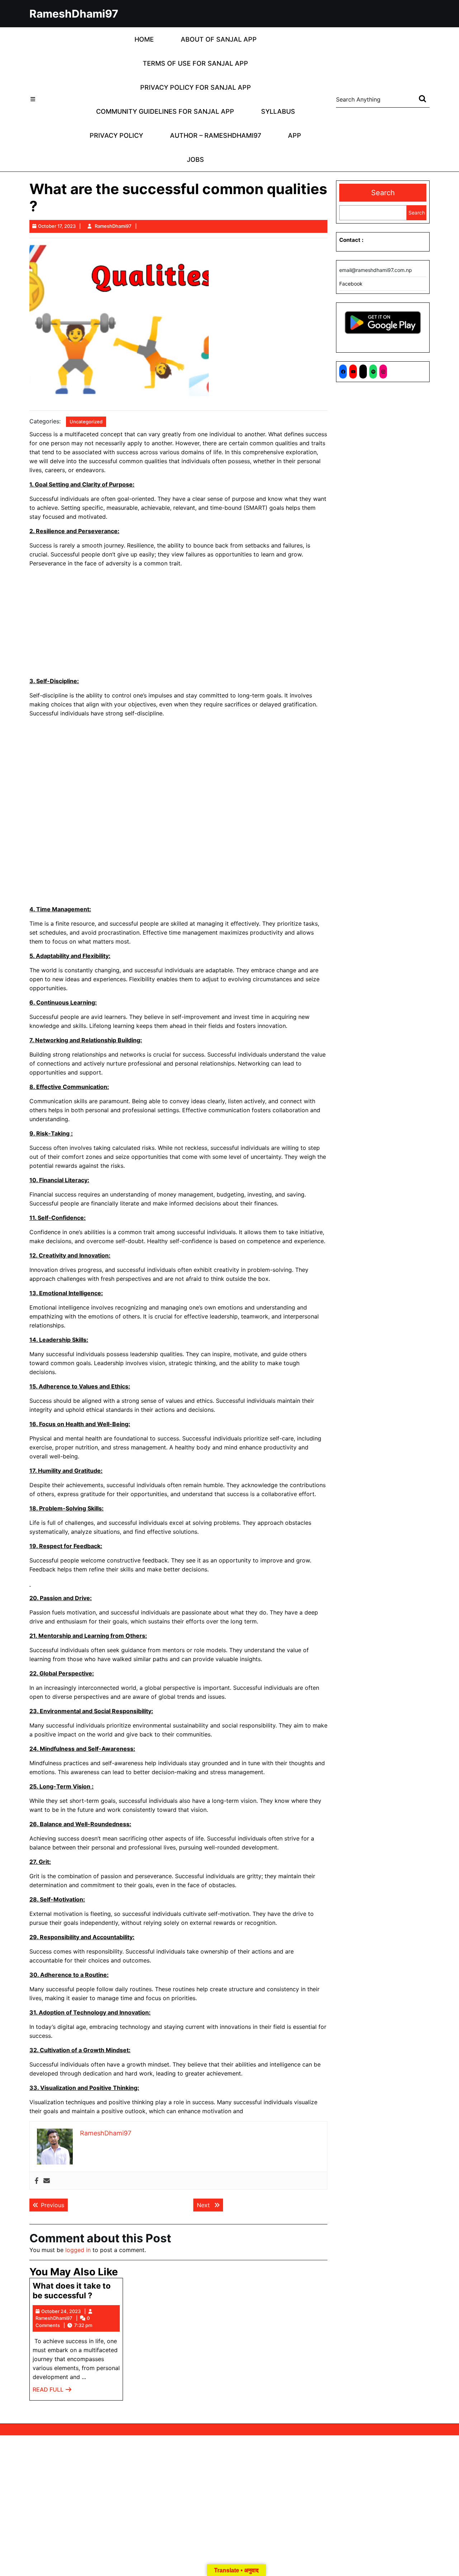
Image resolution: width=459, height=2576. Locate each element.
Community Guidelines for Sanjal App (165, 111)
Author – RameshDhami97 (216, 135)
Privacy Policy (116, 135)
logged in (78, 2250)
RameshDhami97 (74, 14)
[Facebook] (37, 2181)
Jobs (195, 159)
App (295, 135)
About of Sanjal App (219, 39)
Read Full (52, 2391)
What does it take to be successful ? (72, 2290)
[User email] (47, 2181)
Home (144, 39)
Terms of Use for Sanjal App (195, 63)
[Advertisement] (178, 624)
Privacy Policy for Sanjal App (196, 87)
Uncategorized (86, 422)
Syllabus (278, 111)
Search (383, 193)
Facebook (351, 284)
